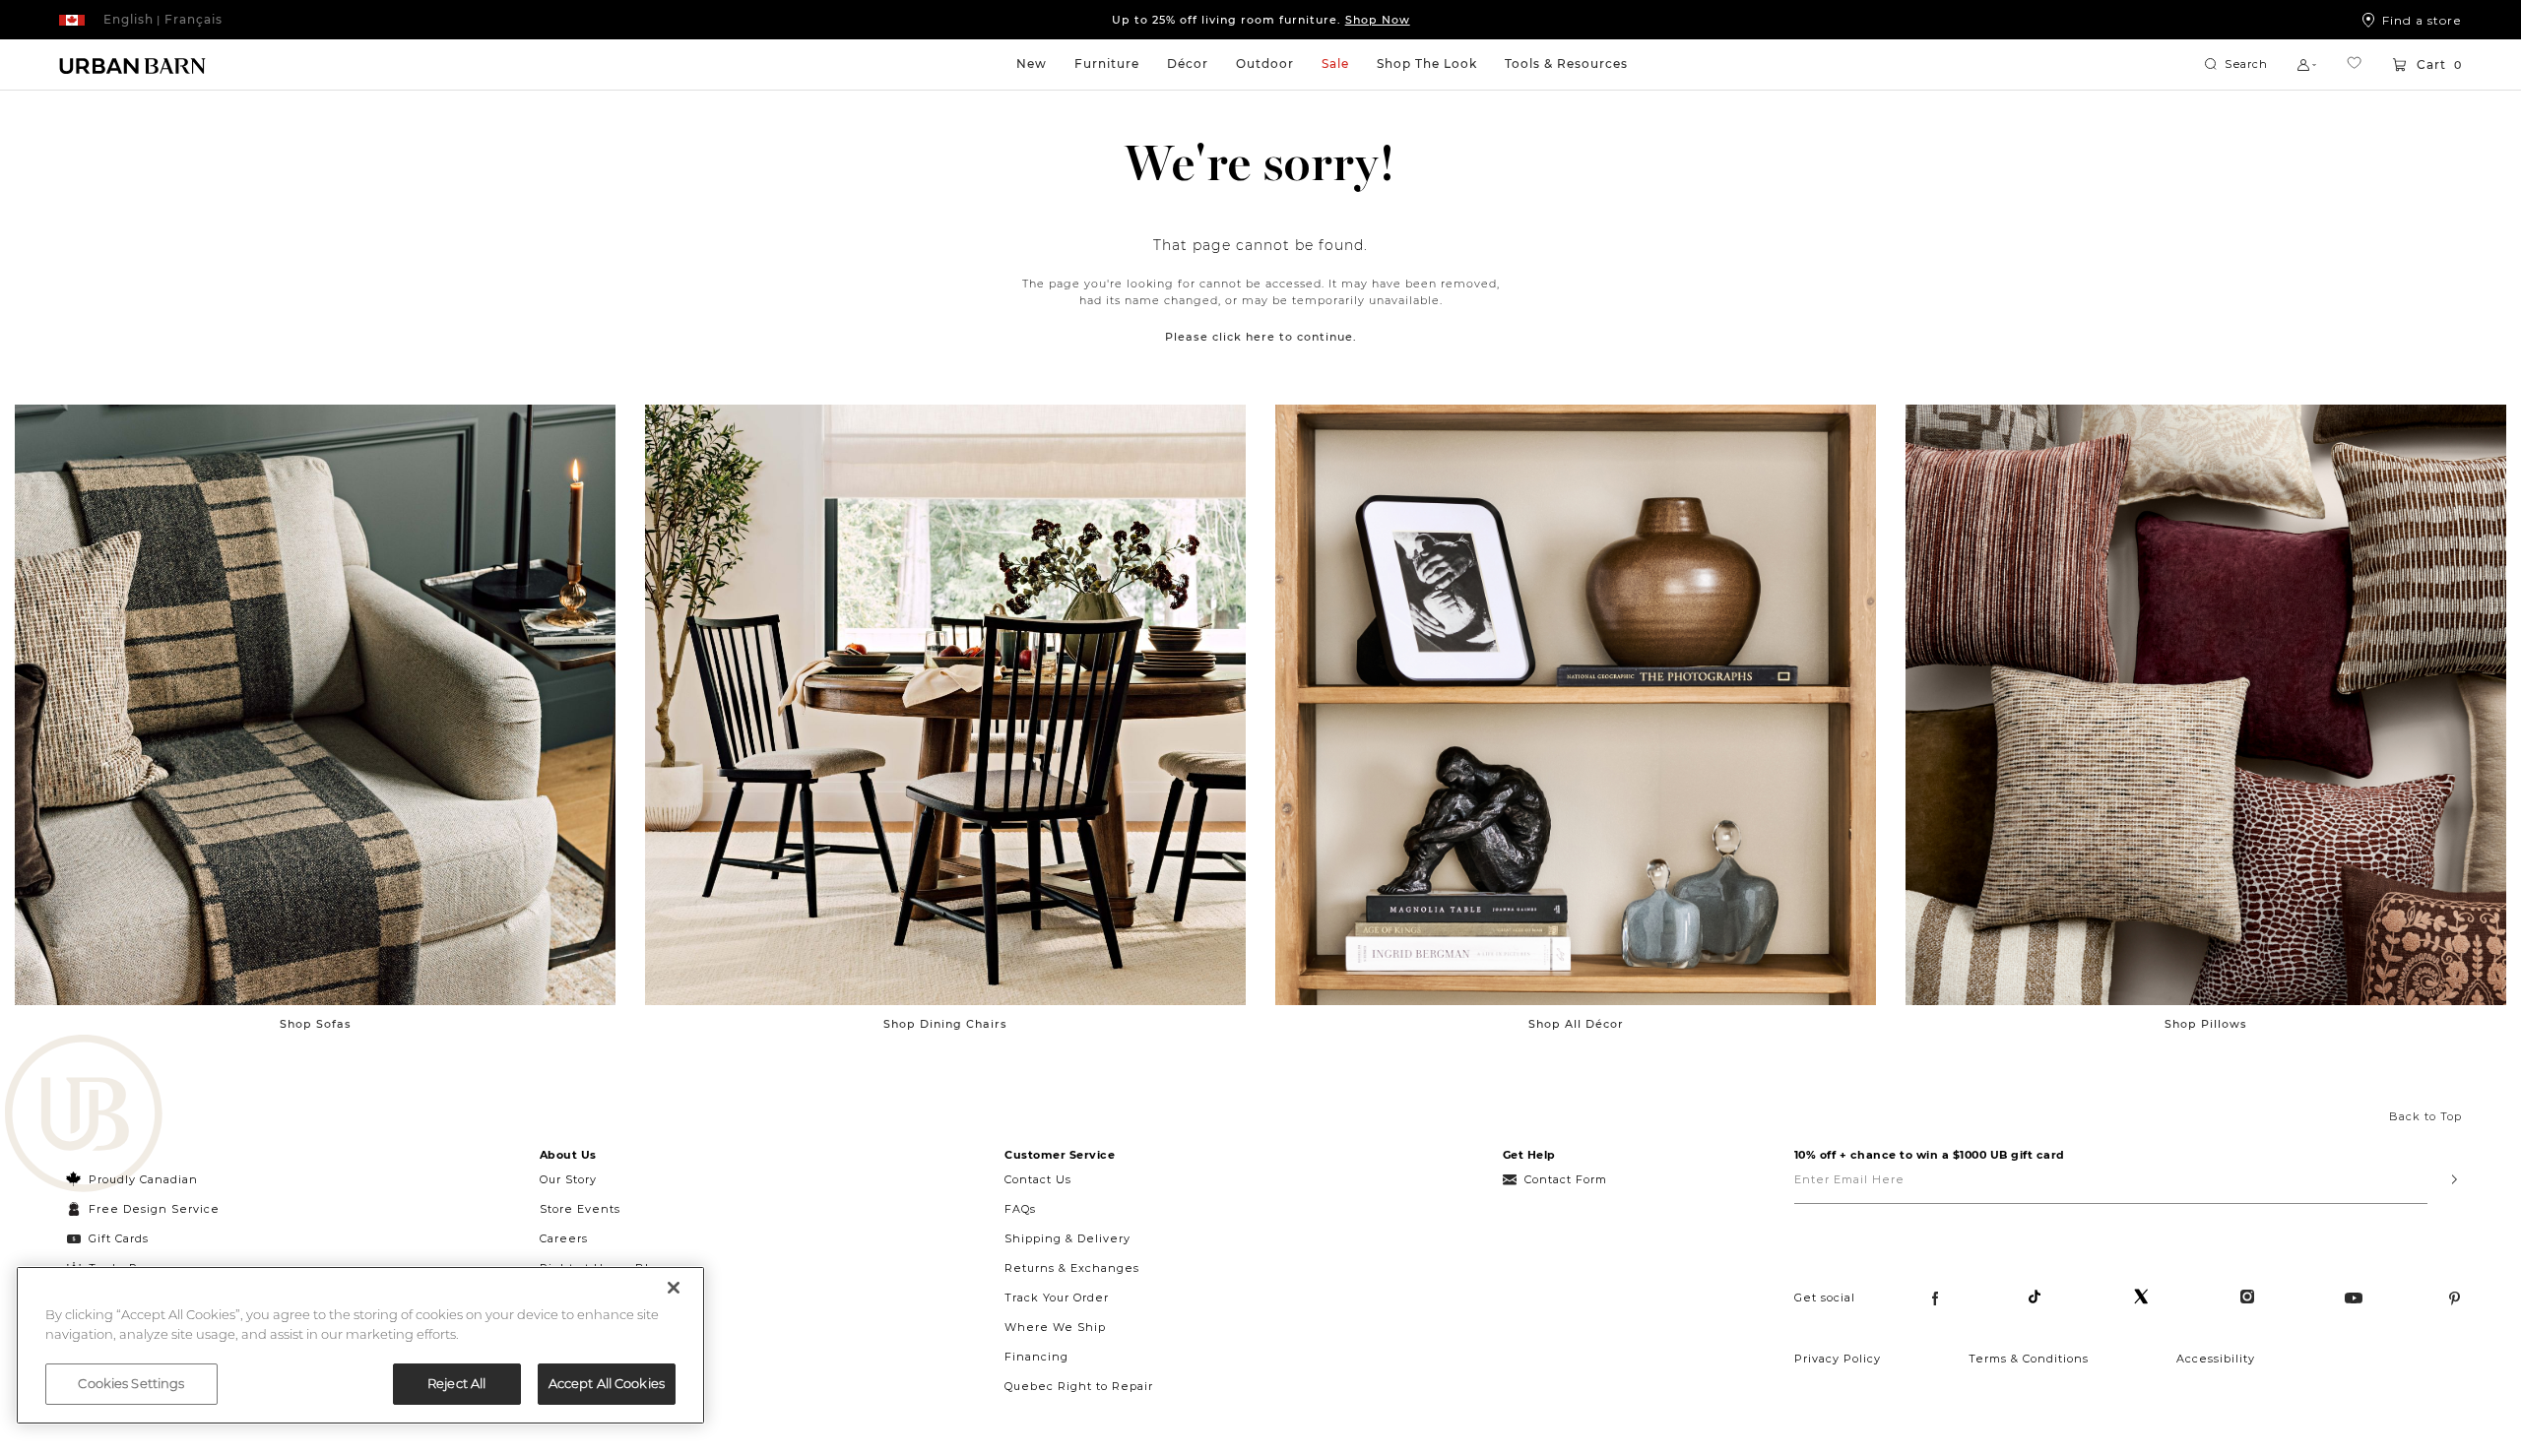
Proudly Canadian (143, 1179)
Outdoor (1265, 63)
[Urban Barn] (84, 1115)
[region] (360, 1345)
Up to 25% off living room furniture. (1261, 20)
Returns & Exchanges (1072, 1268)
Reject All (456, 1383)
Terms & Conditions (2029, 1359)
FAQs (1020, 1209)
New (1032, 63)
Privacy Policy (1838, 1359)
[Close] (674, 1288)
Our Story (568, 1179)
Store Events (580, 1209)
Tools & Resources (1566, 63)
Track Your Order (1057, 1298)
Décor (1188, 63)
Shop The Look (1427, 63)
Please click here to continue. (1261, 337)
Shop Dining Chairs (945, 1024)
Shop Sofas (316, 1024)
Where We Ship (1055, 1327)
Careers (564, 1238)
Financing (1036, 1357)
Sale (1335, 63)
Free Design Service (143, 1209)
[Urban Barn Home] (133, 65)
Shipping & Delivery (1067, 1238)
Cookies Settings (131, 1383)
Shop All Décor (1576, 1024)
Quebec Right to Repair (1079, 1386)
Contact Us (1038, 1179)
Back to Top (2425, 1116)
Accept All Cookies (607, 1383)
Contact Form (1566, 1179)
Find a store (2422, 20)
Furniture (1107, 63)
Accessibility (2216, 1359)
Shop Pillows (2206, 1024)
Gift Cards (119, 1238)
